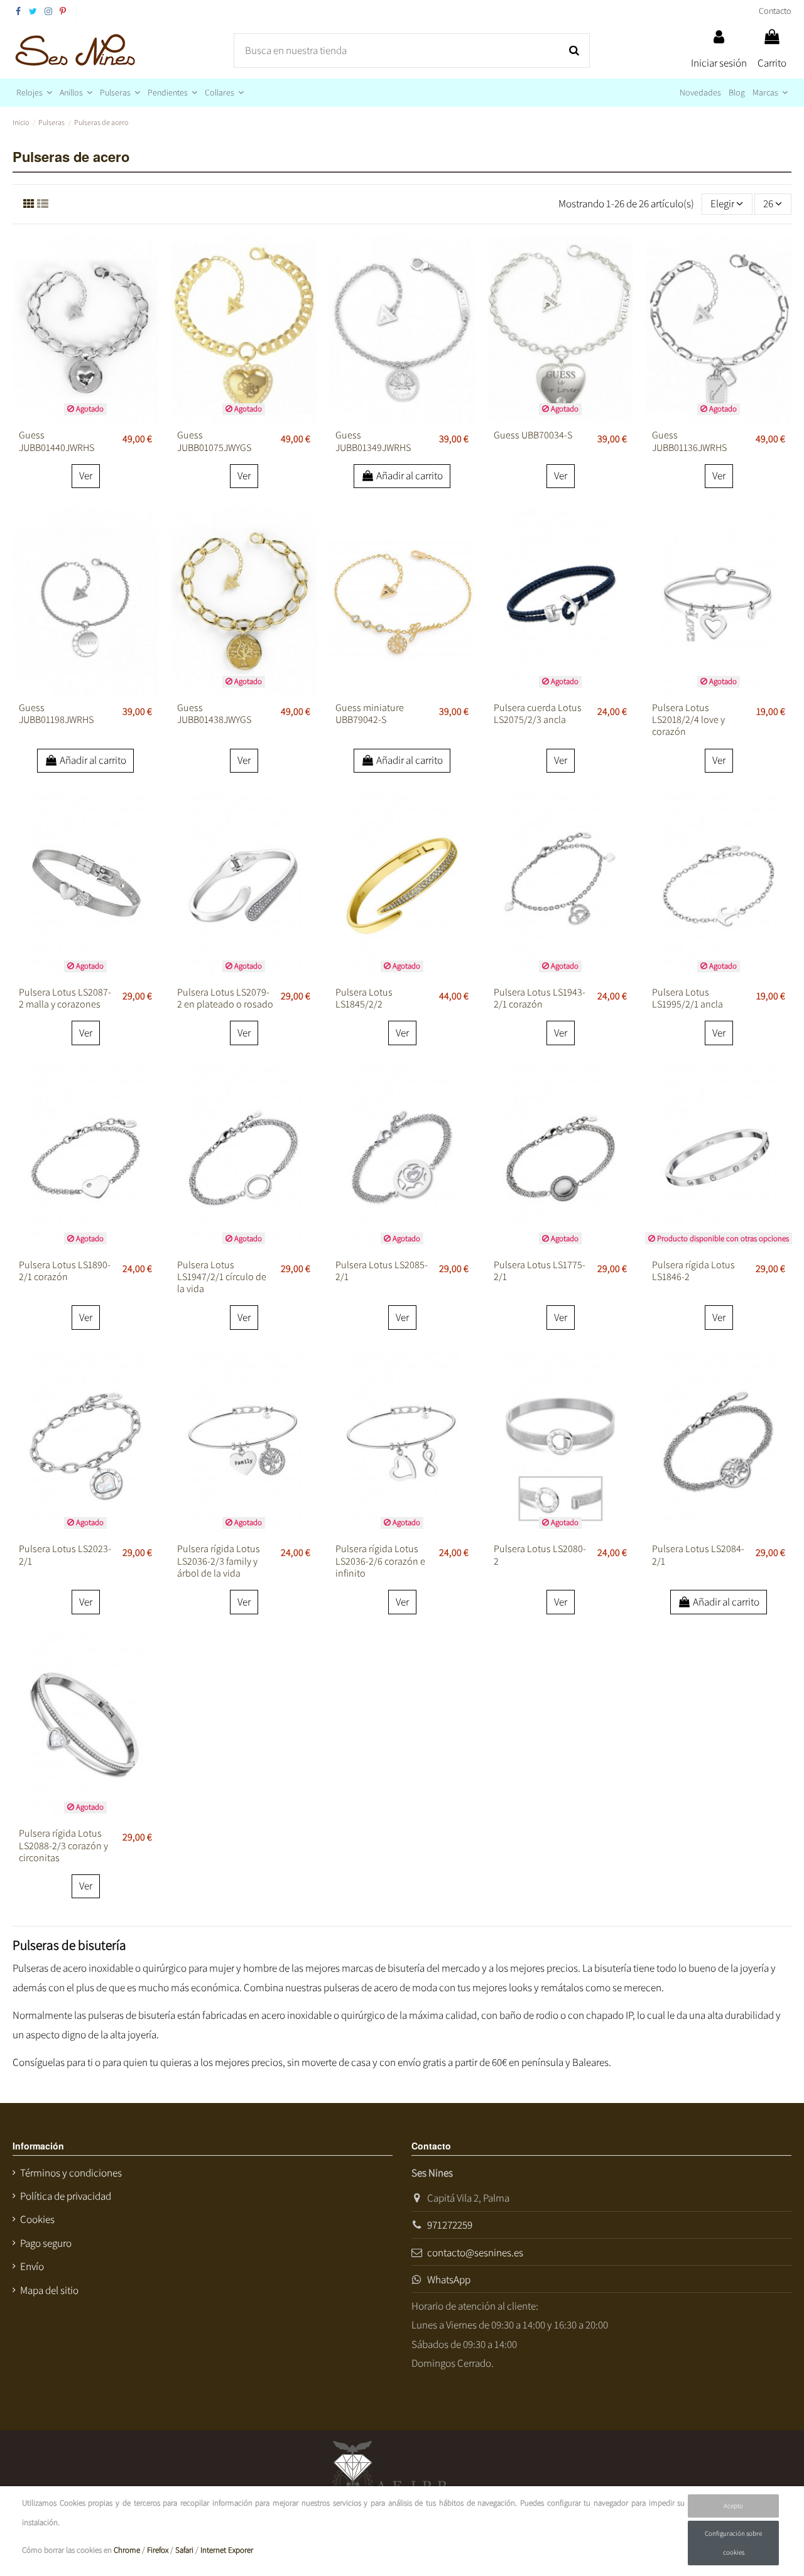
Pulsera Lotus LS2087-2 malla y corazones (65, 998)
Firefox (158, 2550)
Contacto (775, 11)
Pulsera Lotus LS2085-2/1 (382, 1271)
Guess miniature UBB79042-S (370, 714)
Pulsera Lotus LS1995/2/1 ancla (687, 998)
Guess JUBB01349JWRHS (373, 441)
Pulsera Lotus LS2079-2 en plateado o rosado (225, 998)
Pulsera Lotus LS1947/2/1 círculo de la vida (222, 1277)
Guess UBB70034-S (533, 435)
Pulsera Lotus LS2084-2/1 (698, 1555)
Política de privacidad (66, 2196)
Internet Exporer (227, 2550)
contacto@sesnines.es (475, 2253)
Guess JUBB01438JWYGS (214, 714)
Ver (86, 476)
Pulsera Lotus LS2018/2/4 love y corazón (688, 720)
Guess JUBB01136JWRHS (689, 441)
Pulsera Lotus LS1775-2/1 (540, 1271)
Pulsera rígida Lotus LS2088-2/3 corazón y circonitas (63, 1845)
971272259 (450, 2225)
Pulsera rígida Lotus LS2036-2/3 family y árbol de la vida (219, 1561)
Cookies (37, 2219)
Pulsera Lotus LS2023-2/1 (65, 1555)
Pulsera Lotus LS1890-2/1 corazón (65, 1271)
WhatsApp (449, 2280)
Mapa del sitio (49, 2290)
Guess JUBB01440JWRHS (57, 441)
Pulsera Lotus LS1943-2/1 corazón (540, 998)
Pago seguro (46, 2243)
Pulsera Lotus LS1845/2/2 (364, 998)
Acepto (733, 2506)
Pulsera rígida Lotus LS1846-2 (693, 1271)
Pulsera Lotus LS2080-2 (540, 1555)
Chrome (127, 2550)
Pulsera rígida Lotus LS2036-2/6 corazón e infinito (380, 1561)
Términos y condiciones (71, 2173)
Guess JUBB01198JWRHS (56, 714)
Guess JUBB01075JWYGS (214, 441)
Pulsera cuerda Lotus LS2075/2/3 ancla (538, 714)
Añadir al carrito (410, 476)
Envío (32, 2266)
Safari (184, 2550)
